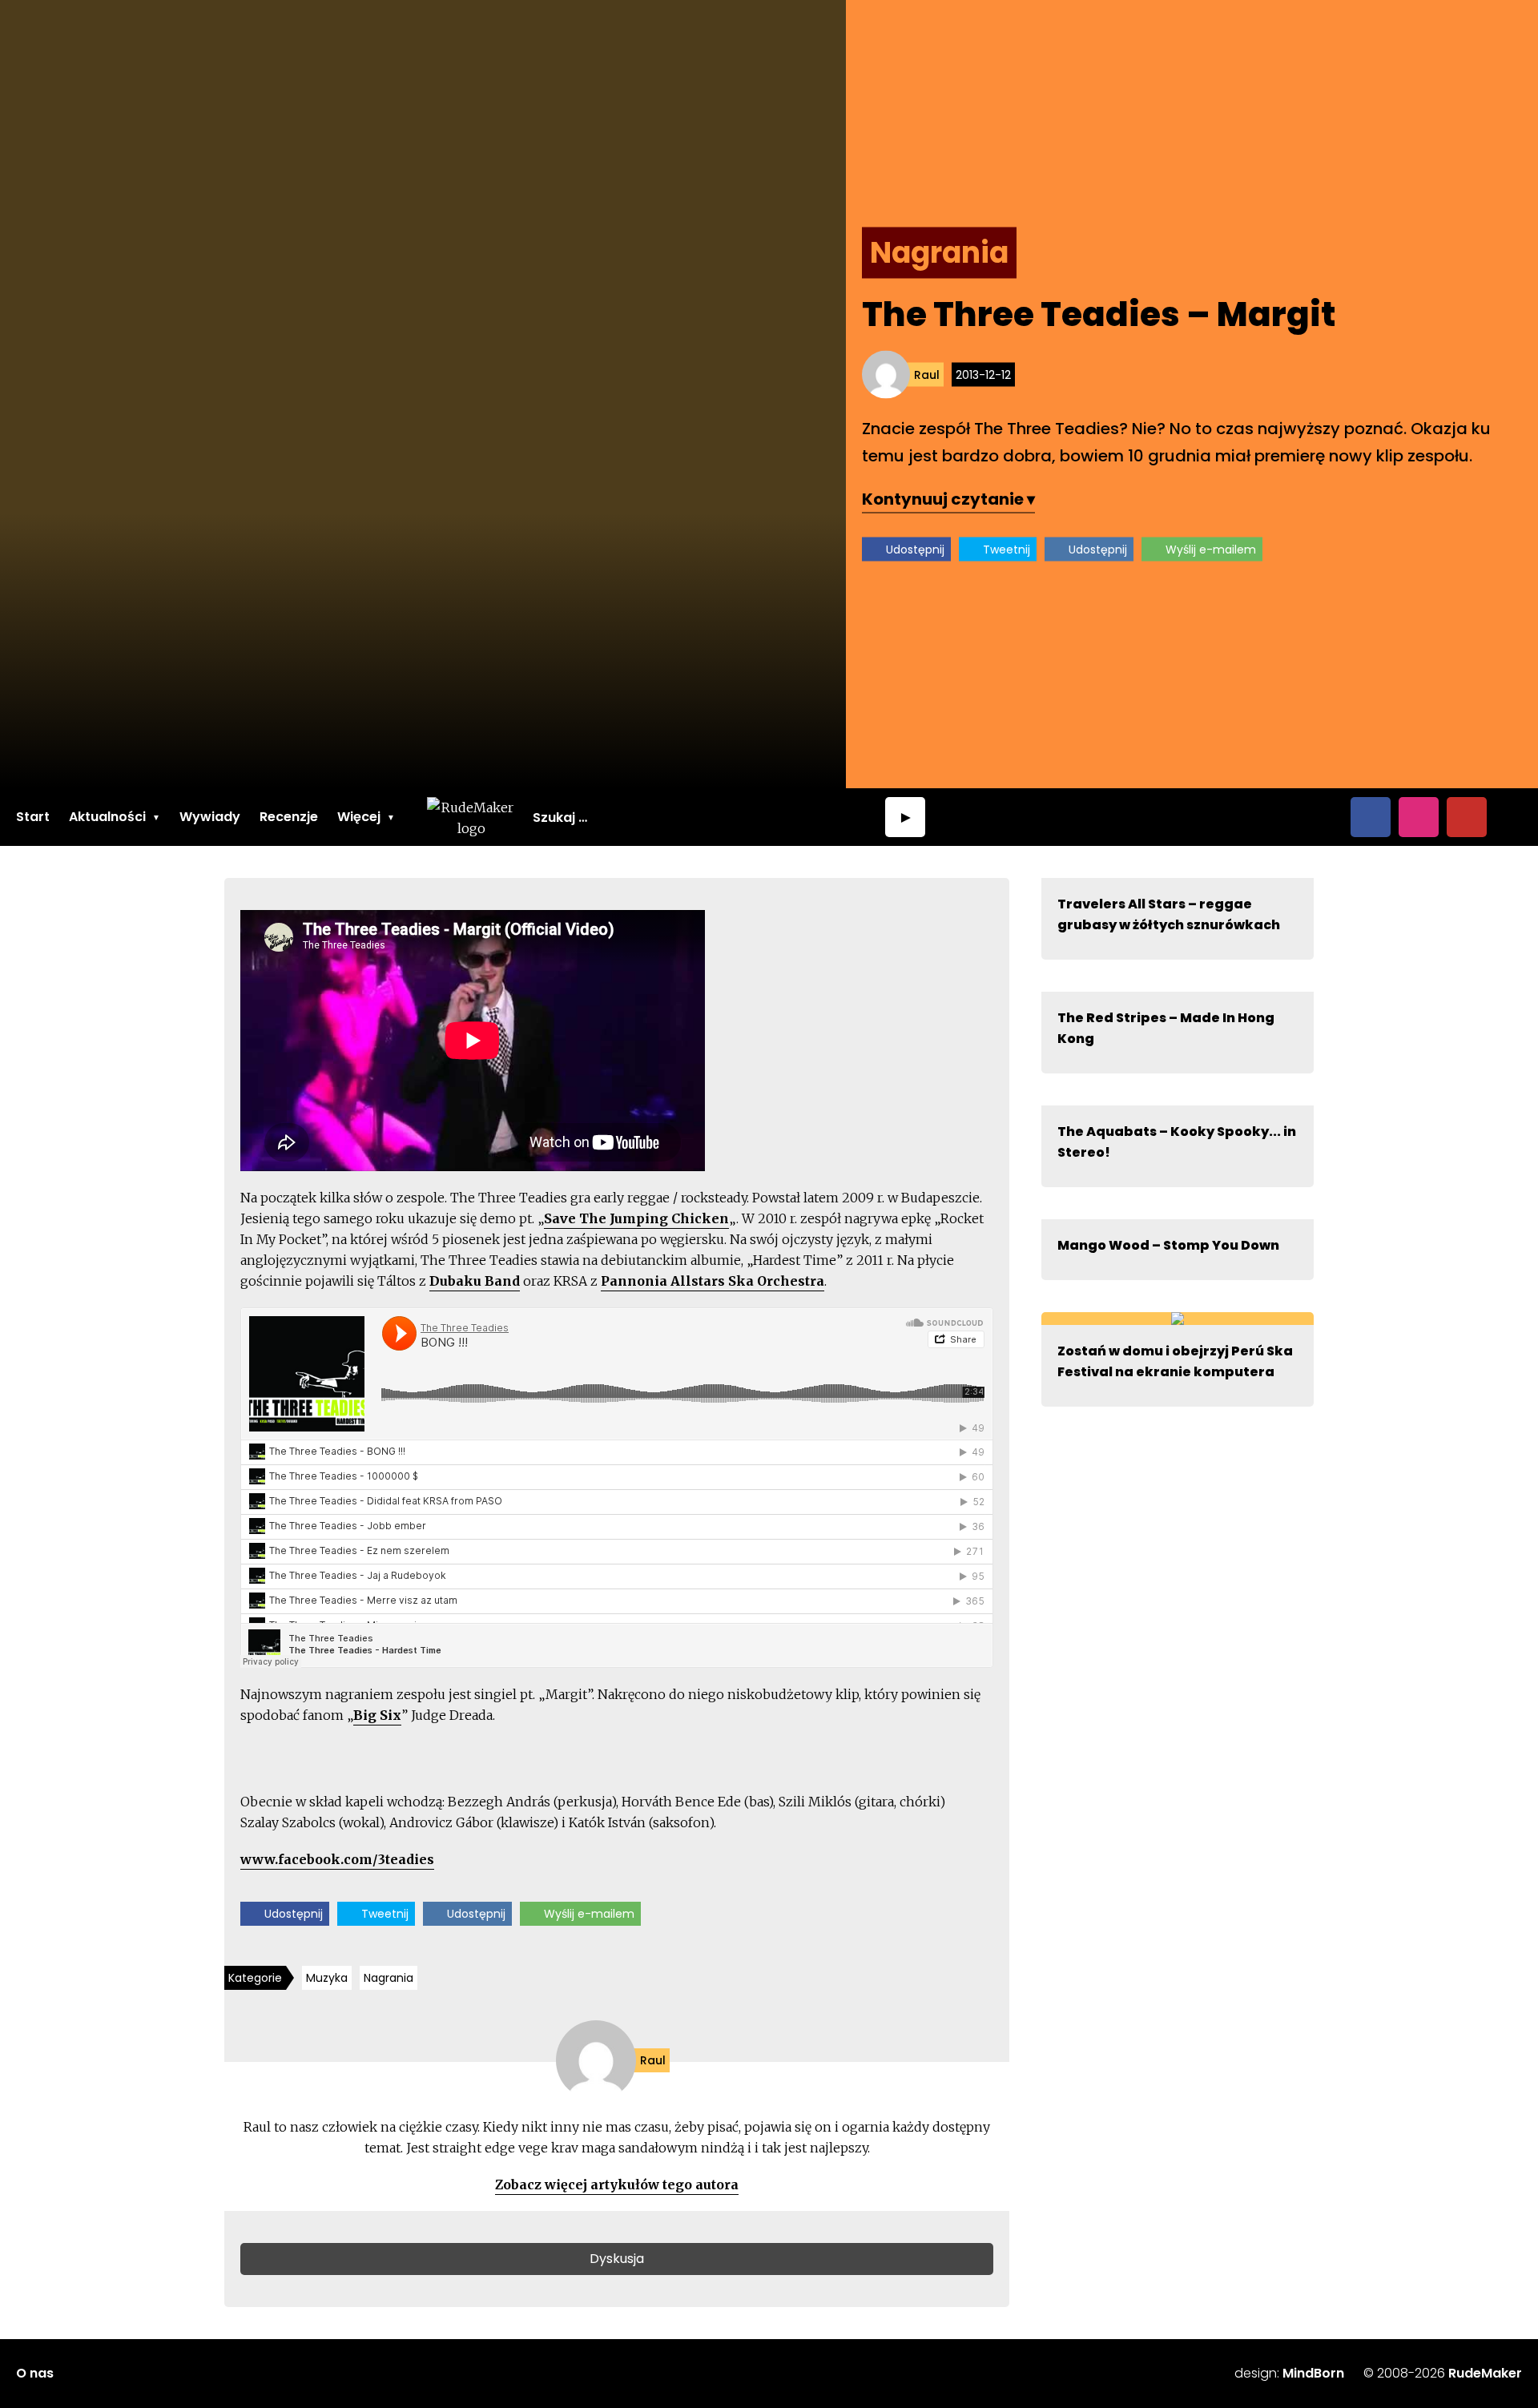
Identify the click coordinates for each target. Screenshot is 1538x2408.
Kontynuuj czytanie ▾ (948, 499)
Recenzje (289, 817)
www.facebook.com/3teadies (337, 1859)
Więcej (359, 817)
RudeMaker (1485, 2373)
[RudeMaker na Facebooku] (1371, 817)
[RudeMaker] (471, 817)
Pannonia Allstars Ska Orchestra (713, 1281)
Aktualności (107, 817)
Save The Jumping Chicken (636, 1218)
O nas (35, 2373)
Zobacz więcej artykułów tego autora (617, 2185)
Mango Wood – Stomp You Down (1168, 1245)
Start (33, 817)
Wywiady (210, 817)
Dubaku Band (475, 1281)
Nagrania (389, 1978)
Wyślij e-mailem (1211, 550)
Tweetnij (1007, 550)
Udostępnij (915, 550)
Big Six (377, 1715)
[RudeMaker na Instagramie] (1419, 817)
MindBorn (1313, 2373)
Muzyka (327, 1978)
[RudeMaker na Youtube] (1467, 817)
